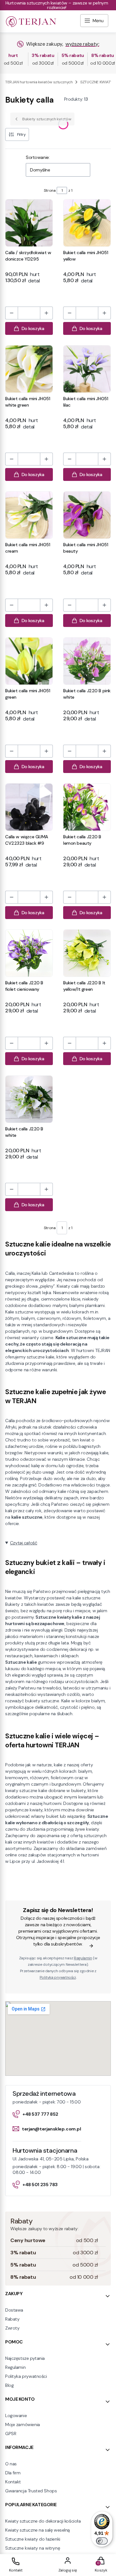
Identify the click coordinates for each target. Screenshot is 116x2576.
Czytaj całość (24, 1543)
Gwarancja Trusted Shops (31, 2491)
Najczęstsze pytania (25, 2358)
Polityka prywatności (26, 2376)
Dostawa (14, 2310)
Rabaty (12, 2319)
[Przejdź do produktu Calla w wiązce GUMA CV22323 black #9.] (29, 807)
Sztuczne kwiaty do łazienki (33, 2539)
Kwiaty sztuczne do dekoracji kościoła (43, 2521)
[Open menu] (94, 21)
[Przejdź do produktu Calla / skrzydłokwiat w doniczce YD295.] (29, 223)
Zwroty (12, 2328)
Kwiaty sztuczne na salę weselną (38, 2530)
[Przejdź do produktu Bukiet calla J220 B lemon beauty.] (87, 807)
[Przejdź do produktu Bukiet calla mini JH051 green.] (29, 661)
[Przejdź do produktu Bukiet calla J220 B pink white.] (87, 661)
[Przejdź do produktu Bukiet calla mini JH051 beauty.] (87, 515)
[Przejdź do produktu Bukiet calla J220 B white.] (29, 1099)
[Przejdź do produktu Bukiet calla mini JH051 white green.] (29, 369)
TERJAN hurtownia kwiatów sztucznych (39, 82)
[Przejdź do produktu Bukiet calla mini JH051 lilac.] (87, 369)
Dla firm (13, 2473)
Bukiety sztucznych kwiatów (47, 119)
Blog (9, 2385)
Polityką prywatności (58, 1977)
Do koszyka (33, 328)
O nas (11, 2464)
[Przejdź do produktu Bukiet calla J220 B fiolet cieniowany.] (29, 953)
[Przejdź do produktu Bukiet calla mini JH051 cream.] (29, 515)
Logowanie (16, 2415)
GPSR (11, 2433)
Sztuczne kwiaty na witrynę (33, 2548)
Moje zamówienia (23, 2424)
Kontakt (13, 2482)
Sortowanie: (38, 157)
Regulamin (83, 1958)
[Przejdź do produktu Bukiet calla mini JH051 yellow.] (87, 223)
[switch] (102, 2541)
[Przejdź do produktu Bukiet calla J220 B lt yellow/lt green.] (87, 953)
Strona (50, 190)
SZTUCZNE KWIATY (96, 82)
